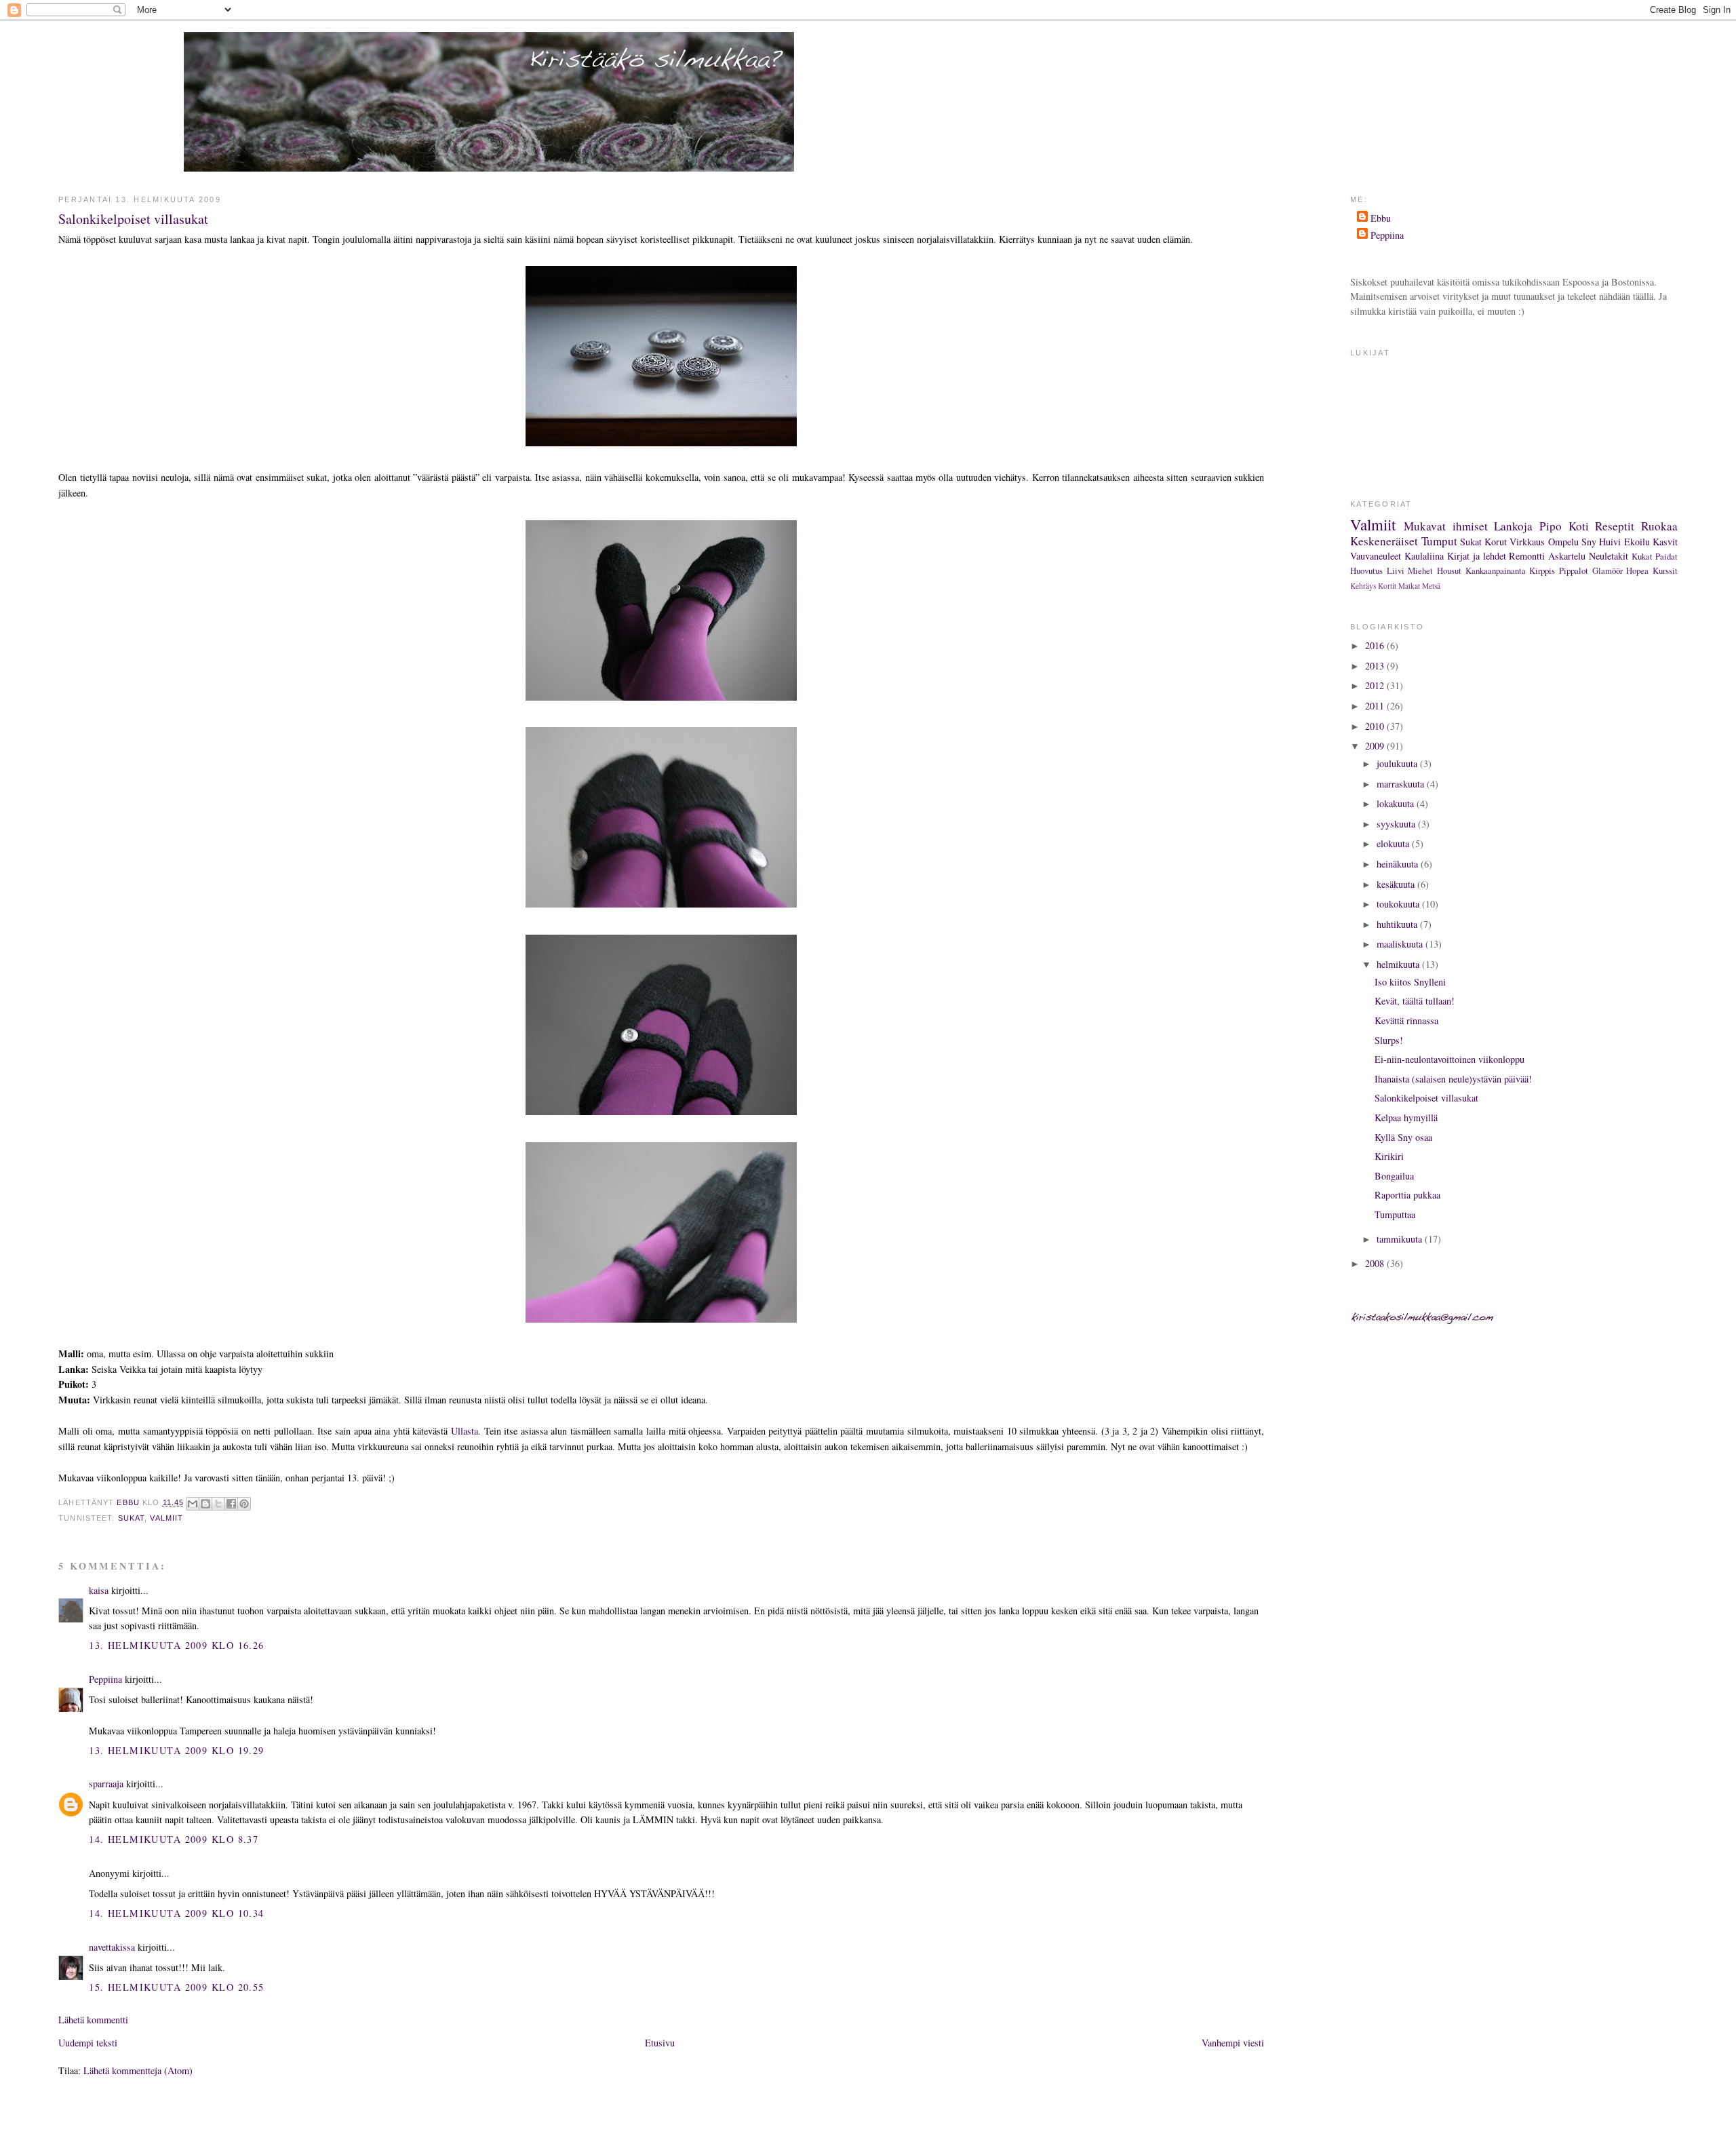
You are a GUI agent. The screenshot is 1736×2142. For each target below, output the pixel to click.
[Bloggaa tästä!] (205, 1504)
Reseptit (1615, 526)
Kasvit (1665, 542)
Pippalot (1574, 570)
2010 (1376, 726)
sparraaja (106, 1784)
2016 (1376, 645)
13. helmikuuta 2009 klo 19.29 (176, 1750)
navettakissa (112, 1947)
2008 (1376, 1263)
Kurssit (1665, 570)
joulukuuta (1398, 763)
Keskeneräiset (1384, 541)
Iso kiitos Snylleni (1410, 982)
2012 (1376, 685)
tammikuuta (1401, 1239)
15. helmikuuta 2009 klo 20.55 (176, 1987)
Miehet (1420, 570)
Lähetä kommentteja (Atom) (138, 2070)
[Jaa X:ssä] (218, 1504)
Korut (1496, 542)
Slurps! (1389, 1040)
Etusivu (660, 2043)
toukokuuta (1399, 904)
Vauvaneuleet (1376, 556)
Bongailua (1394, 1176)
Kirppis (1542, 570)
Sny (1589, 542)
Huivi (1610, 542)
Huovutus (1366, 570)
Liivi (1396, 570)
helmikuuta (1399, 964)
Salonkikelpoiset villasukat (1426, 1098)
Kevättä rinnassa (1406, 1020)
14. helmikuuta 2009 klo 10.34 (176, 1913)
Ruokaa (1659, 526)
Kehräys (1363, 586)
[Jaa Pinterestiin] (244, 1504)
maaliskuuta (1401, 944)
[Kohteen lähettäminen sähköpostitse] (193, 1504)
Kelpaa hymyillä (1406, 1117)
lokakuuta (1397, 803)
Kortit (1387, 586)
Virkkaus (1527, 542)
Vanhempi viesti (1233, 2043)
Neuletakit (1609, 556)
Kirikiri (1389, 1156)
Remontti (1527, 556)
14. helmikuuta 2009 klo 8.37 (174, 1839)
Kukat (1642, 556)
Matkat (1409, 586)
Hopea (1637, 570)
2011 (1376, 706)
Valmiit (166, 1518)
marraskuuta (1402, 784)
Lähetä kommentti (93, 2020)
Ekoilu (1637, 542)
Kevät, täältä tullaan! (1415, 1001)
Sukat (132, 1518)
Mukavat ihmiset (1446, 526)
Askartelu (1567, 556)
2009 (1376, 746)
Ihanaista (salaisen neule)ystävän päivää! (1453, 1079)
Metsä (1431, 586)
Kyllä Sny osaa (1403, 1137)
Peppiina (105, 1679)
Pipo (1551, 526)
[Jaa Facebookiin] (231, 1504)
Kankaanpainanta (1496, 570)
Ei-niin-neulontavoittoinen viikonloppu (1449, 1059)
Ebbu (1381, 218)
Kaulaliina (1424, 556)
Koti (1579, 526)
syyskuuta (1397, 824)
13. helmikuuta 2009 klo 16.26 (176, 1645)
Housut (1449, 570)
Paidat (1666, 556)
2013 (1376, 666)
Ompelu (1563, 542)
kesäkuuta (1397, 884)
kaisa (99, 1590)
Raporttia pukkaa (1407, 1195)
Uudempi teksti (88, 2043)
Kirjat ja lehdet (1477, 556)
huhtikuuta (1398, 924)
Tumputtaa (1395, 1214)
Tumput (1439, 541)
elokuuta (1394, 843)
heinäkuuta (1399, 864)
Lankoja (1513, 526)
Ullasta (465, 1431)
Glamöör (1607, 570)
